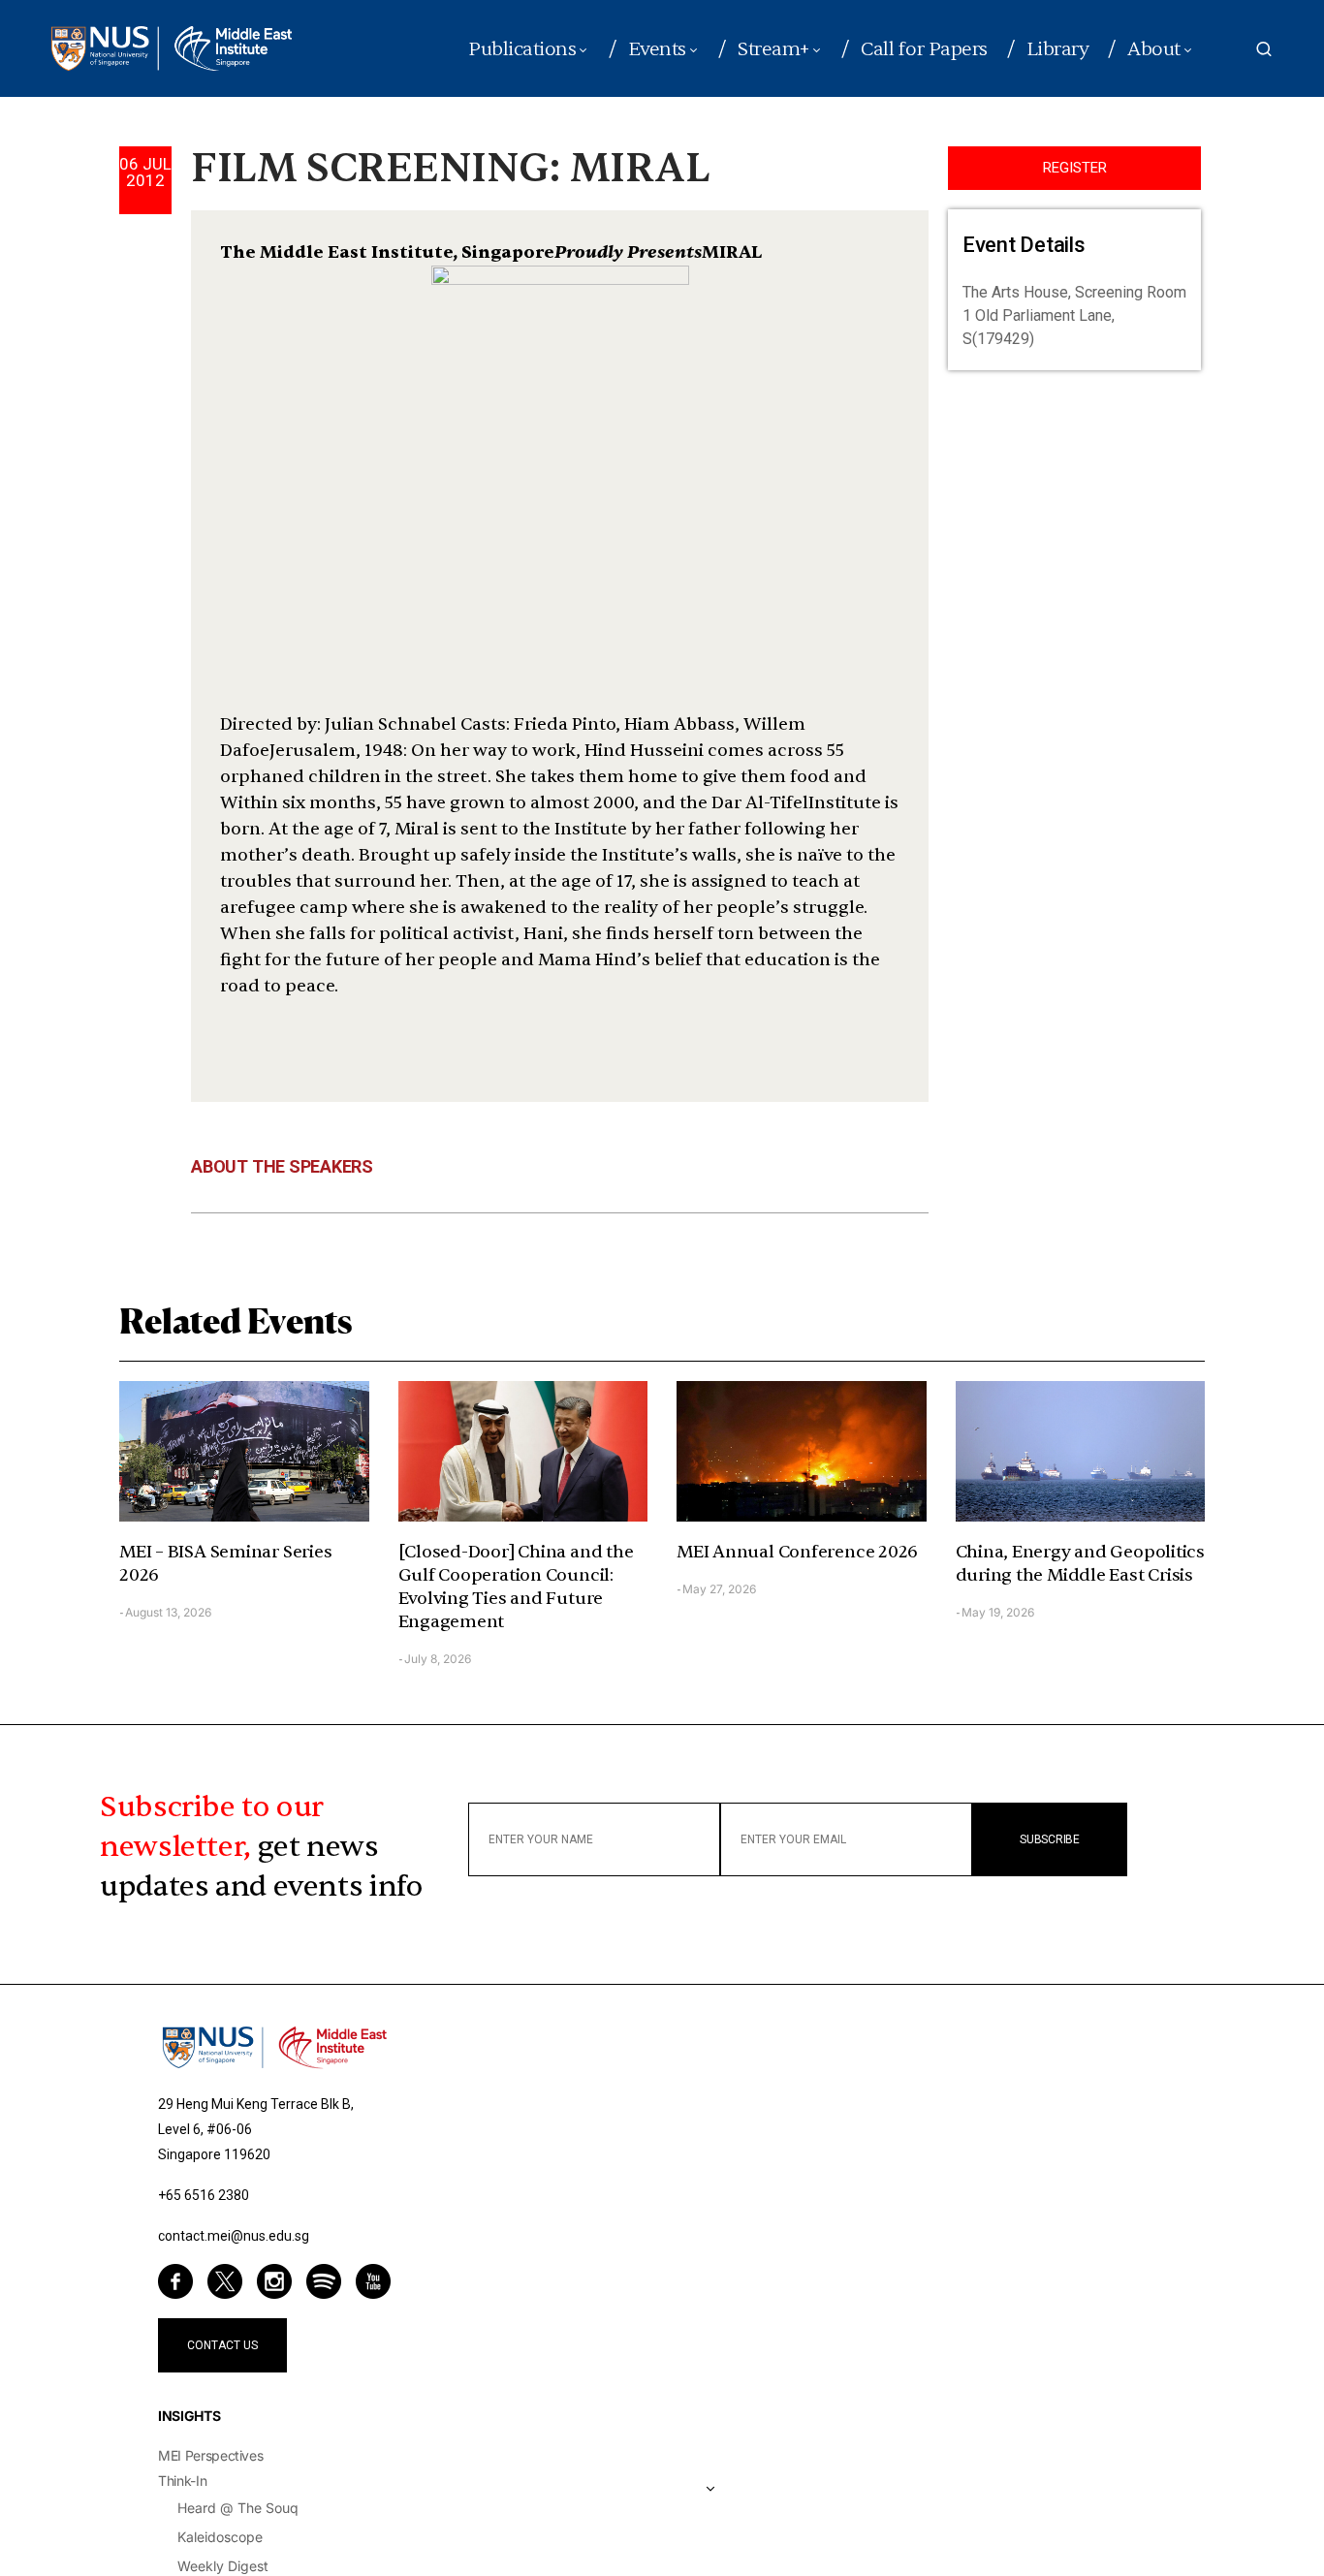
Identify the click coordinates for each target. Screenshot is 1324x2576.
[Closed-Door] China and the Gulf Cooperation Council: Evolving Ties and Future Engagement (516, 1587)
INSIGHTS (189, 2416)
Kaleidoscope (220, 2537)
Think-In (182, 2481)
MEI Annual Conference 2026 (797, 1552)
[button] (1264, 48)
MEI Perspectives (210, 2455)
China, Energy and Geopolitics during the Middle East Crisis (1080, 1564)
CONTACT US (222, 2345)
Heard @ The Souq (238, 2508)
